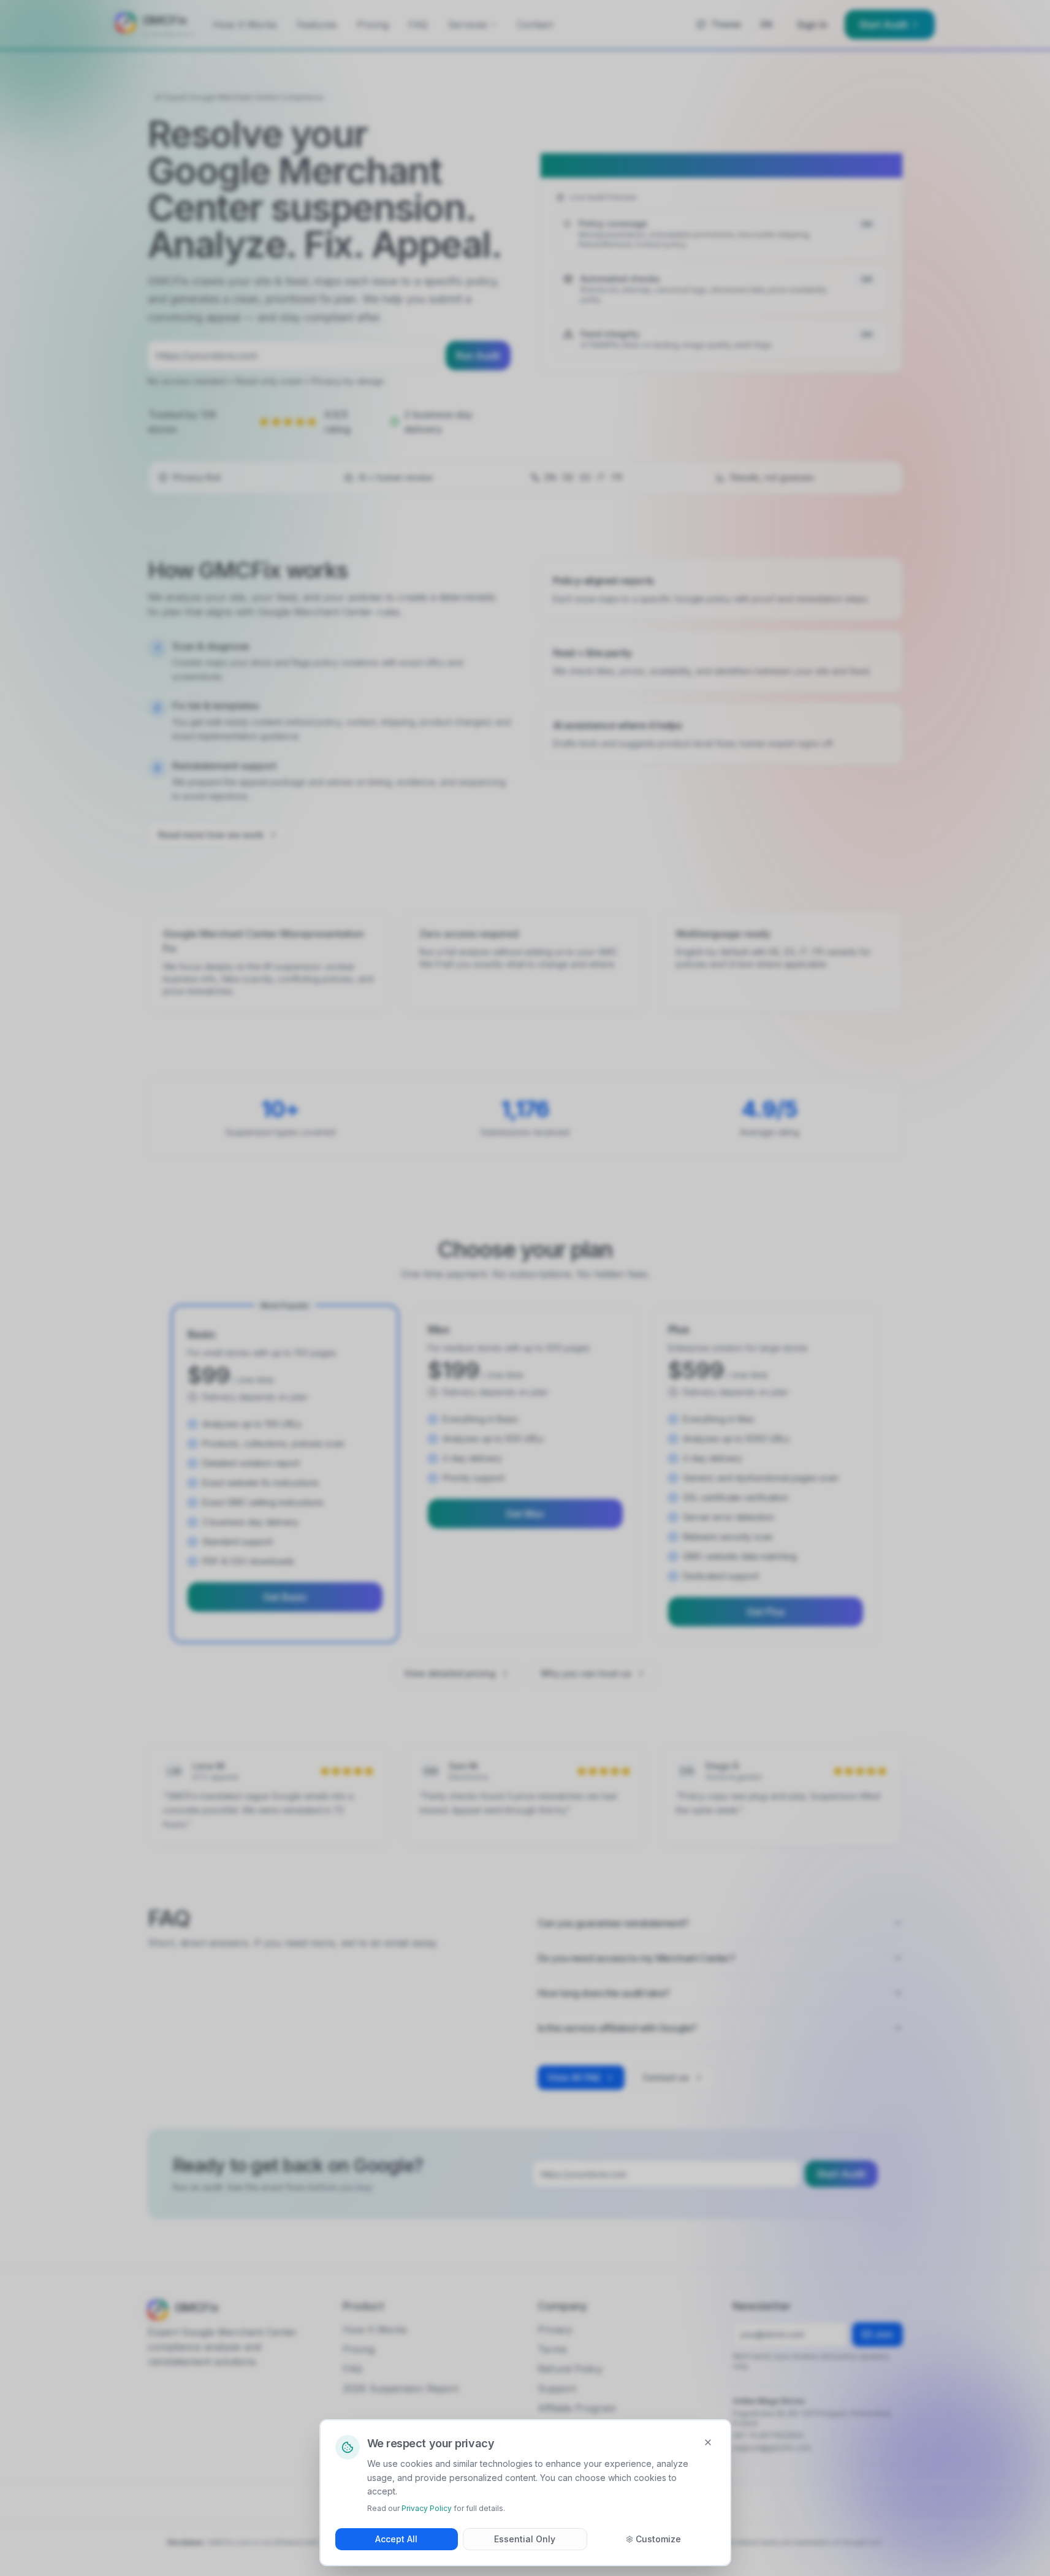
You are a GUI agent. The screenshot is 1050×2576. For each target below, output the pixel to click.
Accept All (396, 2539)
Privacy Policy (427, 2508)
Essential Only (525, 2539)
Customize (658, 2539)
